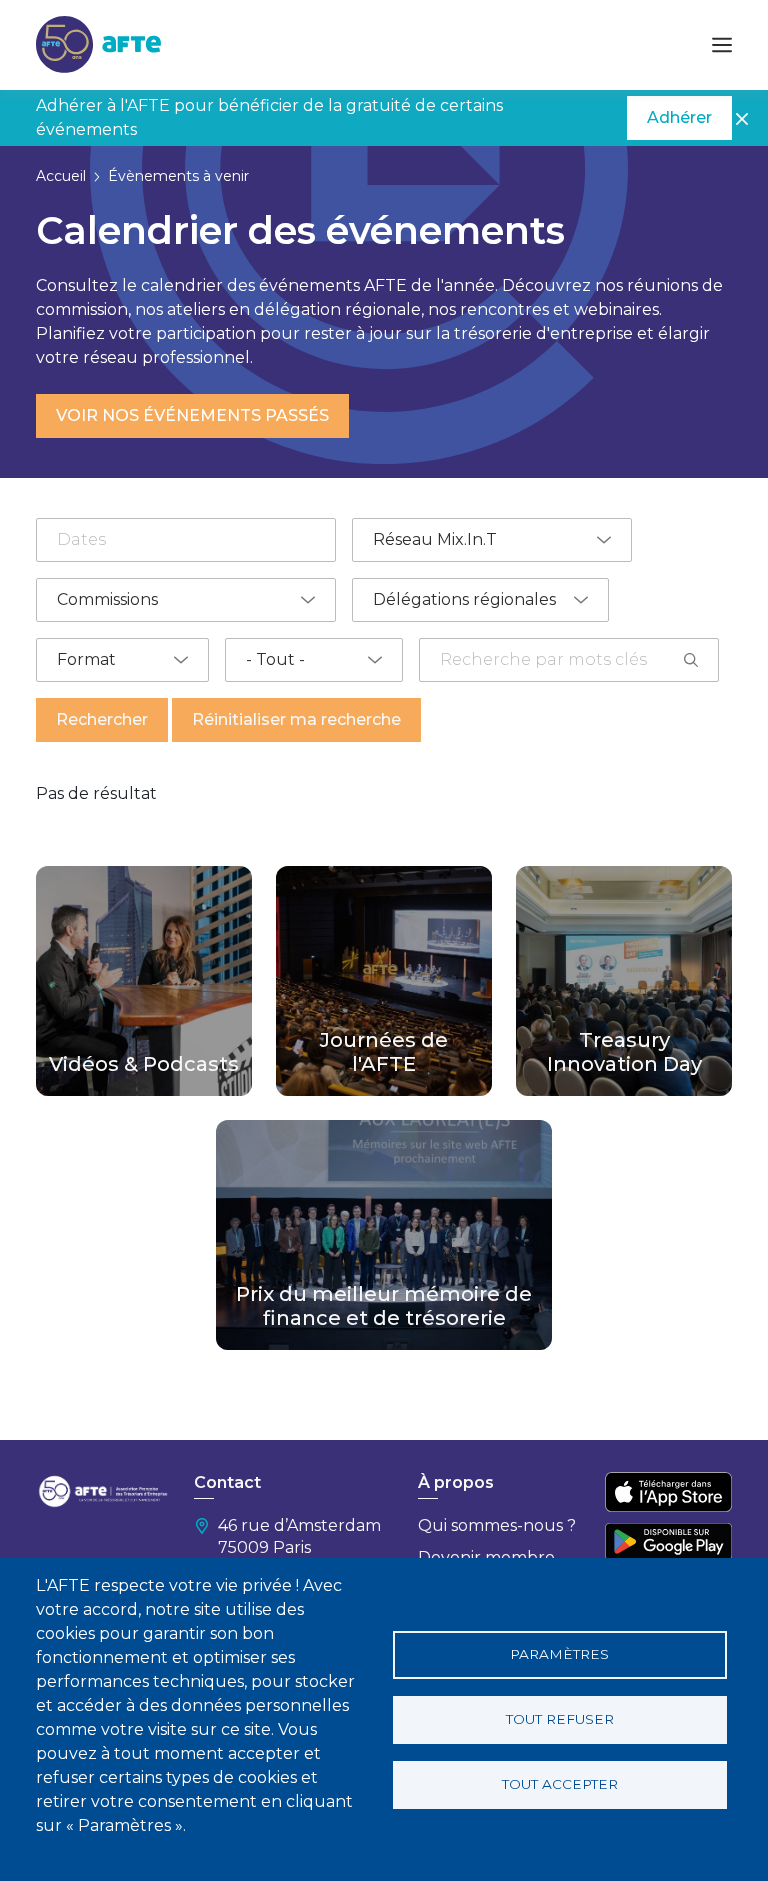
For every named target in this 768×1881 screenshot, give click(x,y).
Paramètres (559, 1654)
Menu (722, 45)
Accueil (61, 176)
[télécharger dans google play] (668, 1541)
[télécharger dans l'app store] (668, 1492)
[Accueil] (98, 43)
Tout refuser (560, 1719)
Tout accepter (560, 1784)
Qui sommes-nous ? (497, 1525)
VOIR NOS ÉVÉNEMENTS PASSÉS (192, 415)
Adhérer (679, 117)
